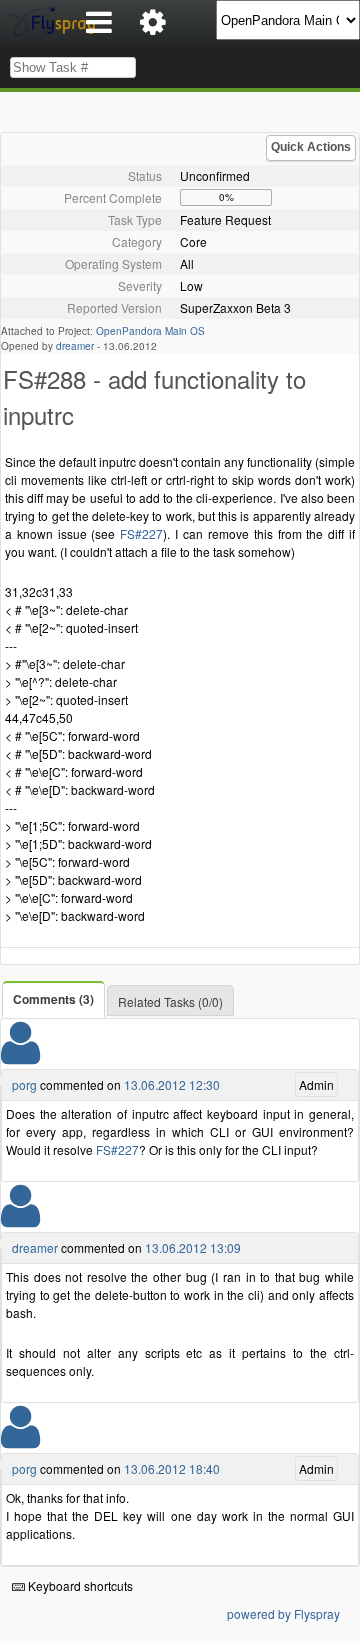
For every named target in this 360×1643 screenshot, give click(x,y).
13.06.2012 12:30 (172, 1084)
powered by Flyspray (283, 1613)
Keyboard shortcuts (79, 1585)
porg (24, 1084)
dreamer (75, 346)
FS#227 (141, 533)
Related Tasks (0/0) (170, 1001)
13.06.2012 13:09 (193, 1247)
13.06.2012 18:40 (172, 1468)
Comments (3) (53, 999)
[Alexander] (20, 1218)
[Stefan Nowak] (20, 1055)
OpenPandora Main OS (150, 331)
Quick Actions (311, 147)
